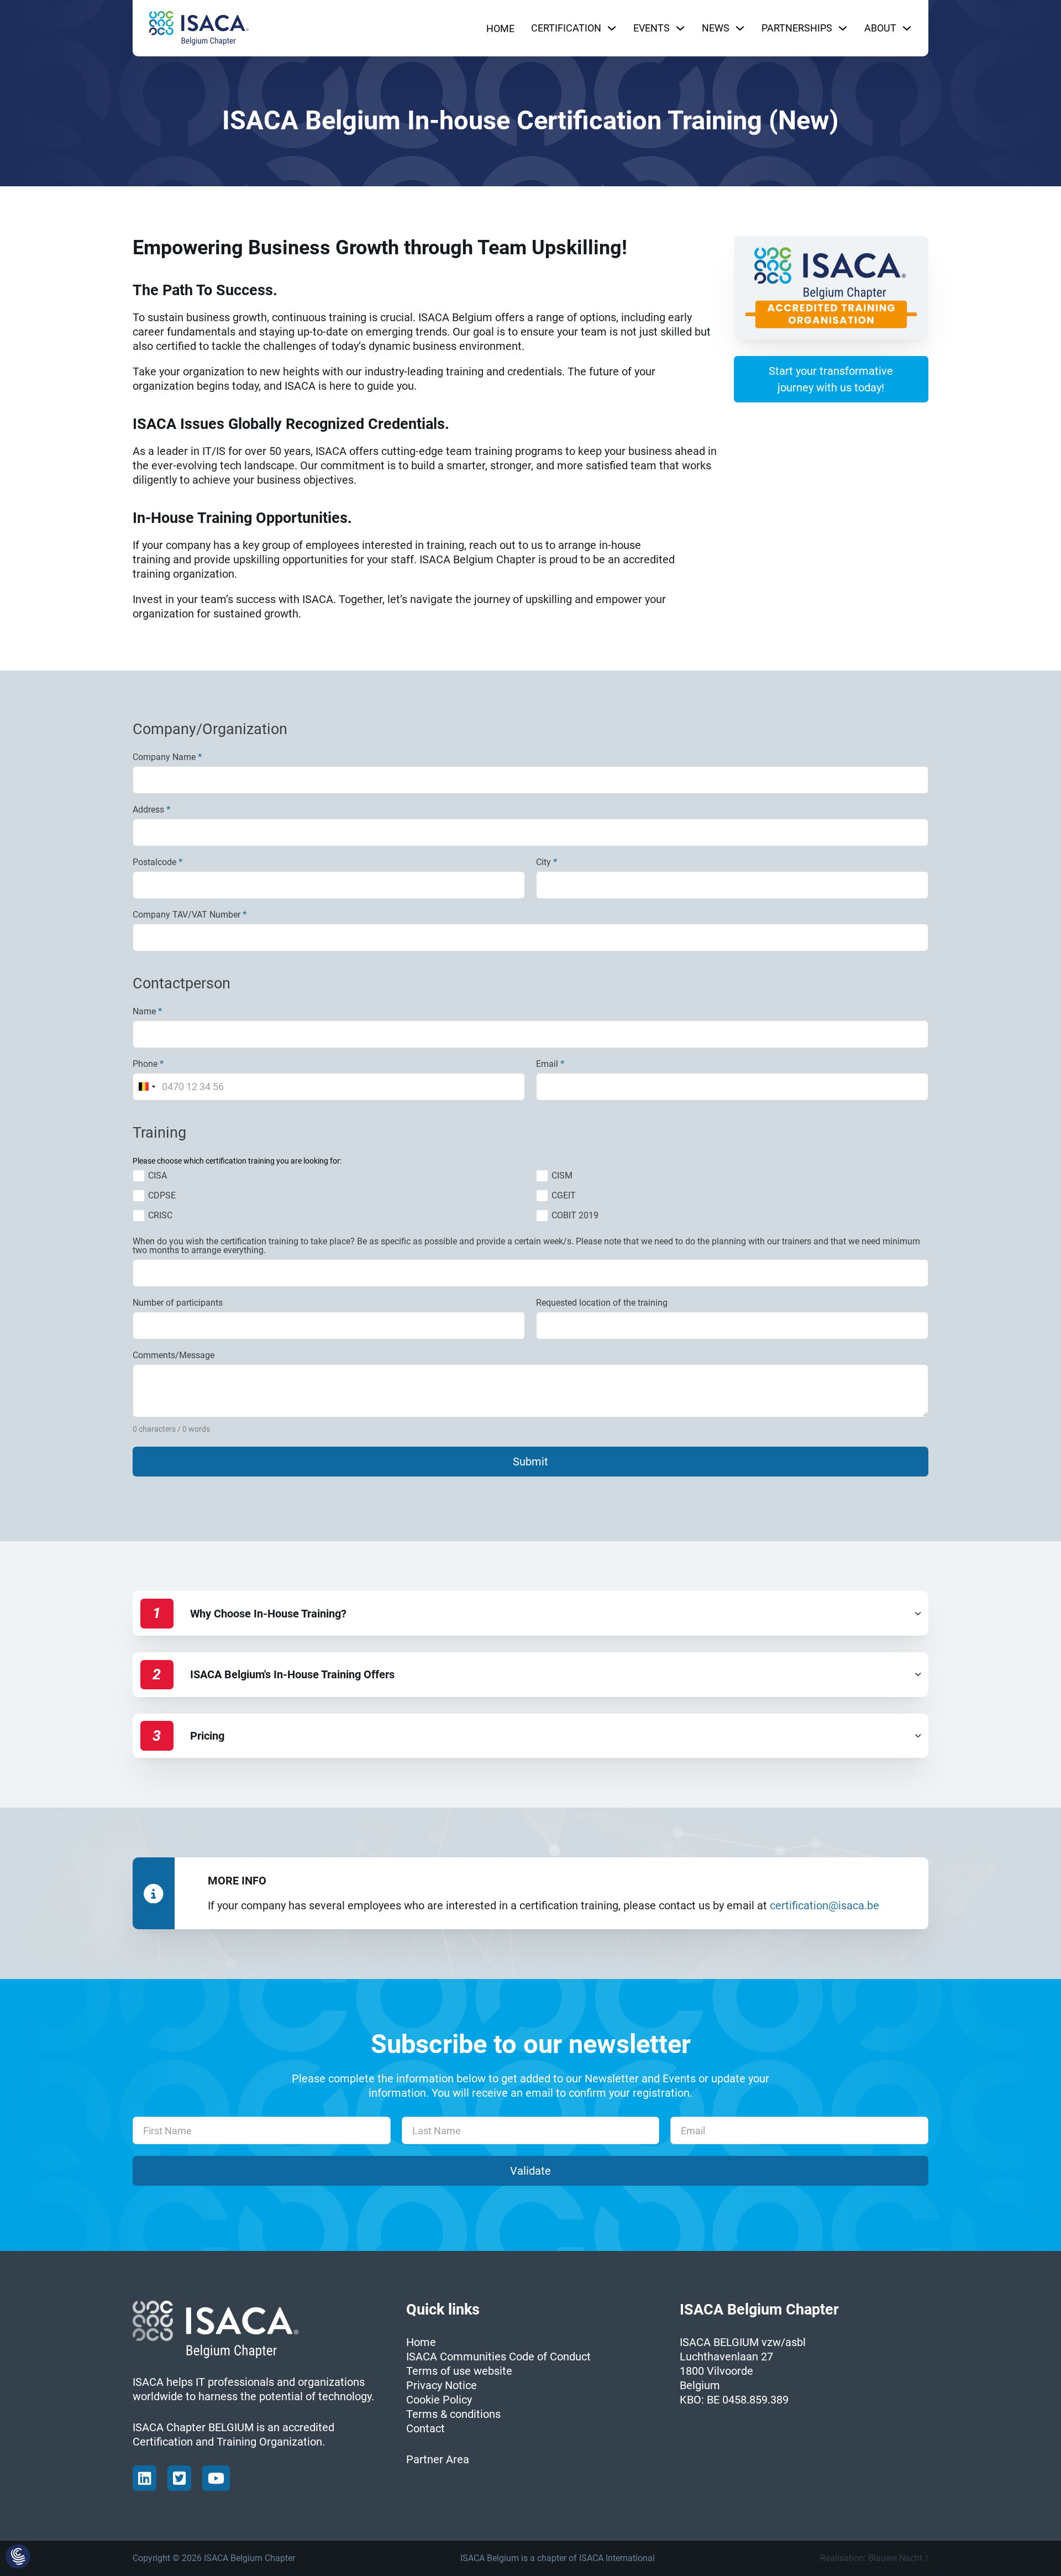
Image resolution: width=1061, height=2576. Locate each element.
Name (147, 1012)
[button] (530, 1613)
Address (151, 810)
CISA (157, 1176)
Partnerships (797, 28)
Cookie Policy (439, 2400)
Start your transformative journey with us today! (831, 379)
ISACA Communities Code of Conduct (498, 2357)
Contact (426, 2428)
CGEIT (564, 1195)
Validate (530, 2171)
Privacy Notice (442, 2385)
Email (550, 1064)
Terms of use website (459, 2371)
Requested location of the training (602, 1303)
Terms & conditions (453, 2414)
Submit (530, 1462)
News (716, 28)
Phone (148, 1064)
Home (500, 28)
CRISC (160, 1215)
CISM (562, 1176)
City (547, 862)
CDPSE (162, 1195)
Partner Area (438, 2459)
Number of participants (178, 1303)
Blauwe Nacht (895, 2558)
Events (652, 28)
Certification (566, 28)
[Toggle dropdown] (612, 28)
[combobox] (147, 1087)
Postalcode (157, 862)
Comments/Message (174, 1355)
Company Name (167, 757)
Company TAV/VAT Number (190, 915)
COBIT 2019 (575, 1215)
